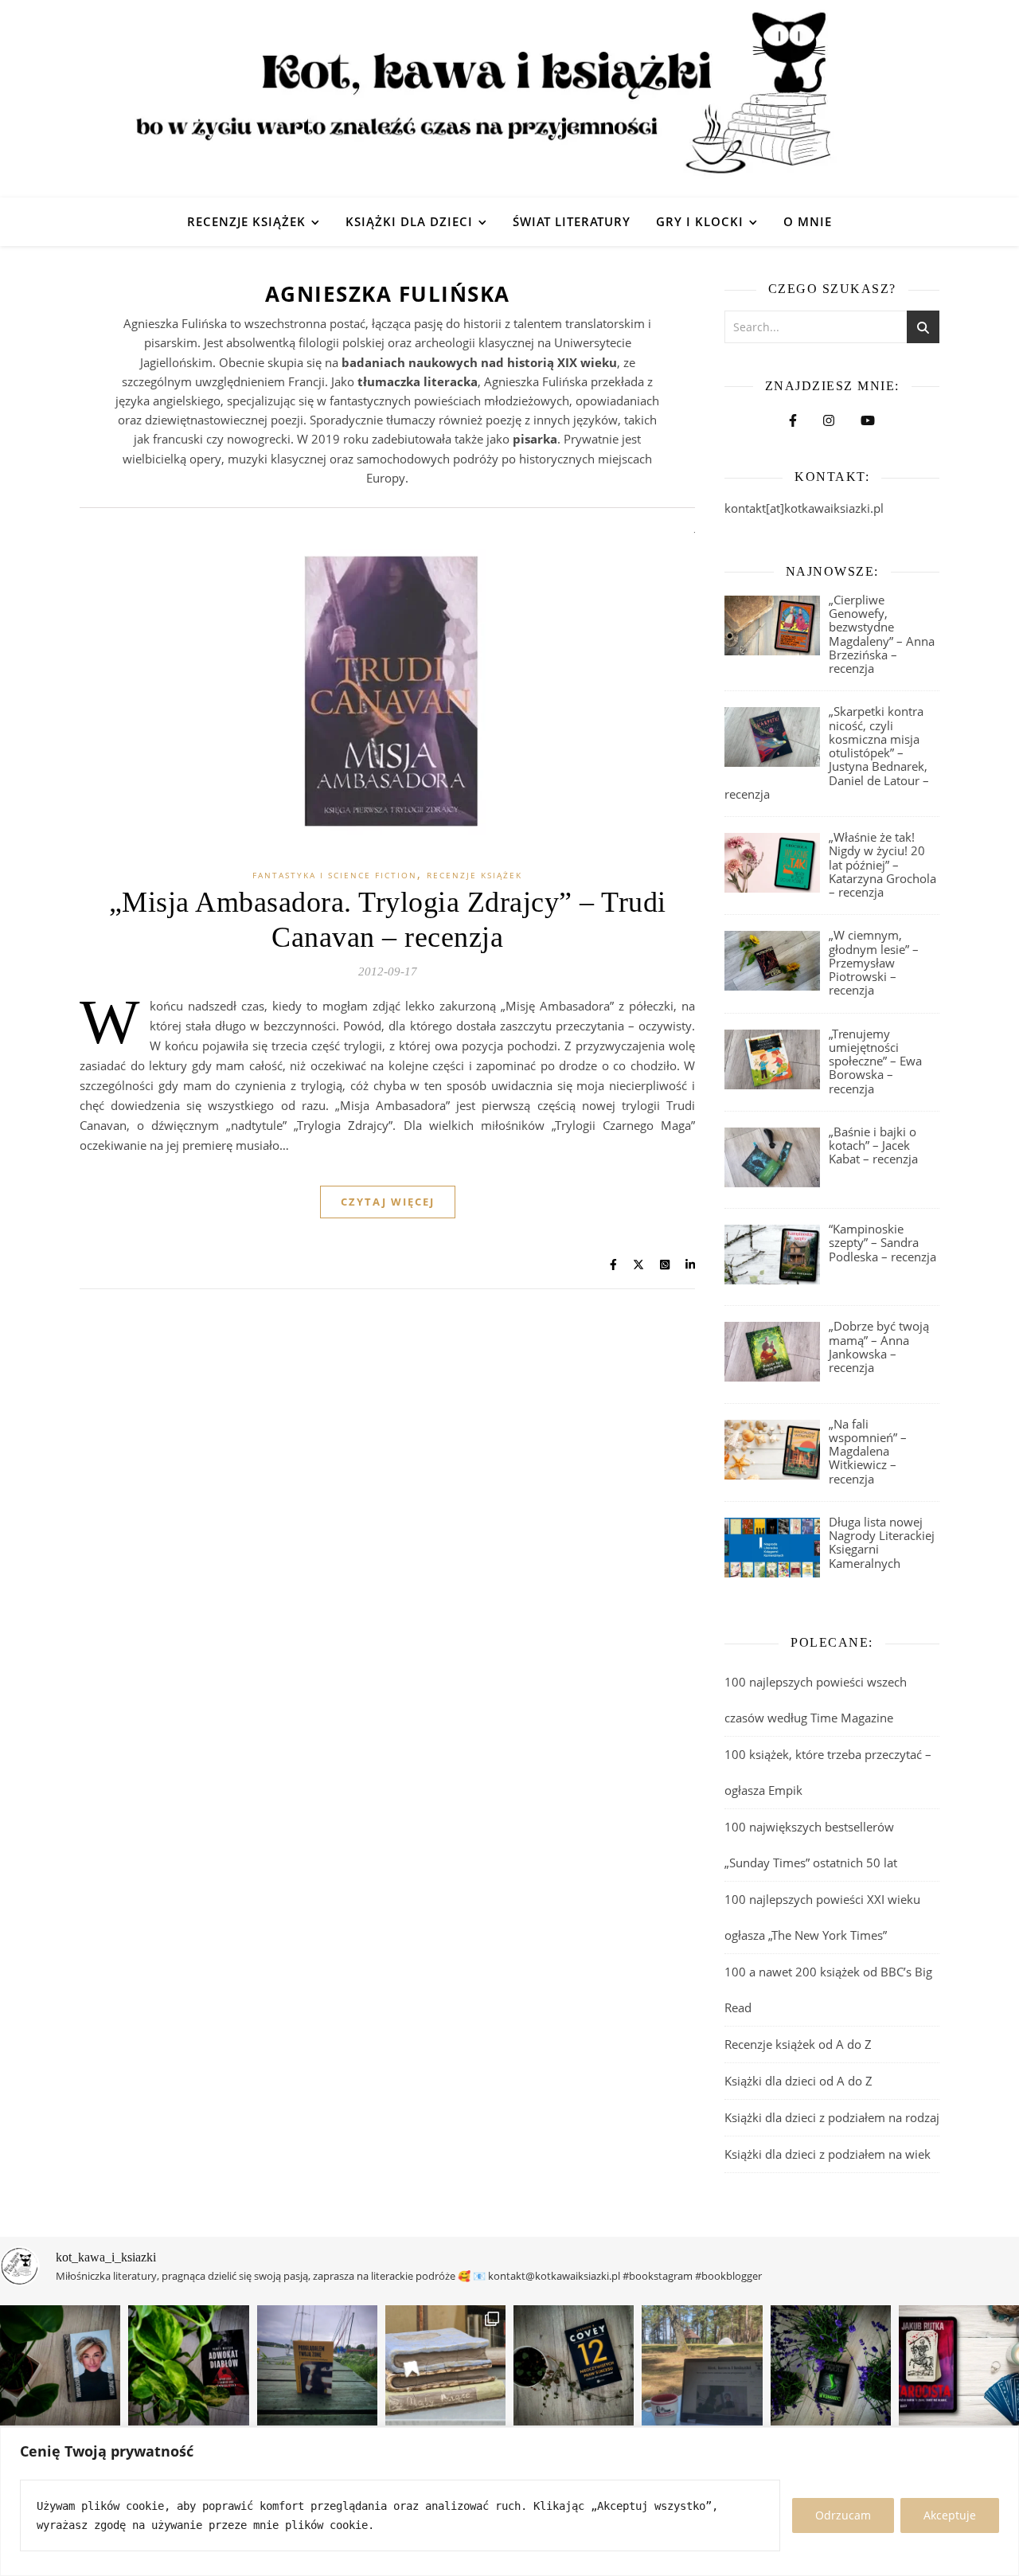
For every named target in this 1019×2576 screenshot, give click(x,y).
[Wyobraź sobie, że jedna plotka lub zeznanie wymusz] (188, 2365)
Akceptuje (950, 2515)
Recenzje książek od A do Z (798, 2044)
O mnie (808, 221)
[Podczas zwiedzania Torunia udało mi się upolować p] (445, 2365)
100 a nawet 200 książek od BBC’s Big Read (828, 1990)
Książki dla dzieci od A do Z (798, 2081)
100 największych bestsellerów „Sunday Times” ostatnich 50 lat (812, 1845)
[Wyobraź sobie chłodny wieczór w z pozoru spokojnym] (959, 2365)
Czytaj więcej (388, 1202)
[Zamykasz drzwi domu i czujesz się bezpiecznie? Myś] (317, 2365)
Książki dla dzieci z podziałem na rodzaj (832, 2117)
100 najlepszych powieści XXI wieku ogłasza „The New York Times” (822, 1917)
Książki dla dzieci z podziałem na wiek (828, 2154)
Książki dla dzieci (409, 221)
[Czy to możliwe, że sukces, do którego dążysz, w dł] (574, 2365)
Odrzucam (843, 2515)
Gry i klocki (700, 221)
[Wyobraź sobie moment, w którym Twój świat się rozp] (60, 2365)
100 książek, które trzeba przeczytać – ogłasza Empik (828, 1772)
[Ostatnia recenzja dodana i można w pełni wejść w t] (702, 2365)
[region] (509, 2502)
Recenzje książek (246, 221)
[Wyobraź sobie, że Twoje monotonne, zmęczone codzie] (831, 2365)
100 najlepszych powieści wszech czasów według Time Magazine (816, 1700)
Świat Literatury (572, 221)
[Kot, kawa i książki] (509, 99)
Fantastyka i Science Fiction (335, 875)
